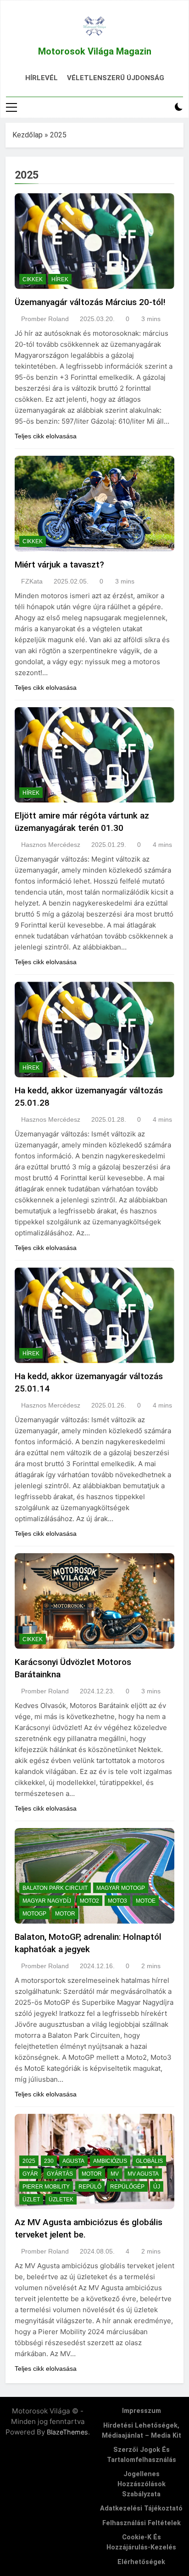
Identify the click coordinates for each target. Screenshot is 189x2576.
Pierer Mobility (46, 2187)
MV (115, 2174)
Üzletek (61, 2199)
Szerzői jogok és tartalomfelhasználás (142, 2455)
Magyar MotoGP (121, 1888)
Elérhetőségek (141, 2562)
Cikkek (33, 279)
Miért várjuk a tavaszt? (59, 565)
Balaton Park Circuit (55, 1888)
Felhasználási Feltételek (142, 2523)
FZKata (32, 581)
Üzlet (31, 2199)
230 (49, 2161)
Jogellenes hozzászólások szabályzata (142, 2484)
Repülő (90, 2187)
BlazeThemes (67, 2432)
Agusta (73, 2161)
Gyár (30, 2174)
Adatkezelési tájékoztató (141, 2508)
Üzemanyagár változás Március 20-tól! (90, 302)
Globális (149, 2161)
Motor (65, 1914)
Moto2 (89, 1901)
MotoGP (34, 1914)
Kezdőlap (28, 135)
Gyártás (60, 2174)
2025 (29, 2161)
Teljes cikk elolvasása (46, 436)
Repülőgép (127, 2187)
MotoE (146, 1901)
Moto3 (117, 1901)
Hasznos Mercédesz (51, 845)
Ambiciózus (110, 2161)
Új (157, 2187)
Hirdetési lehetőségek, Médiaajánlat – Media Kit (142, 2431)
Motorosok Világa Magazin (95, 51)
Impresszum (142, 2411)
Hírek (60, 279)
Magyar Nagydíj (47, 1901)
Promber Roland (45, 319)
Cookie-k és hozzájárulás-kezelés (141, 2542)
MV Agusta (143, 2174)
